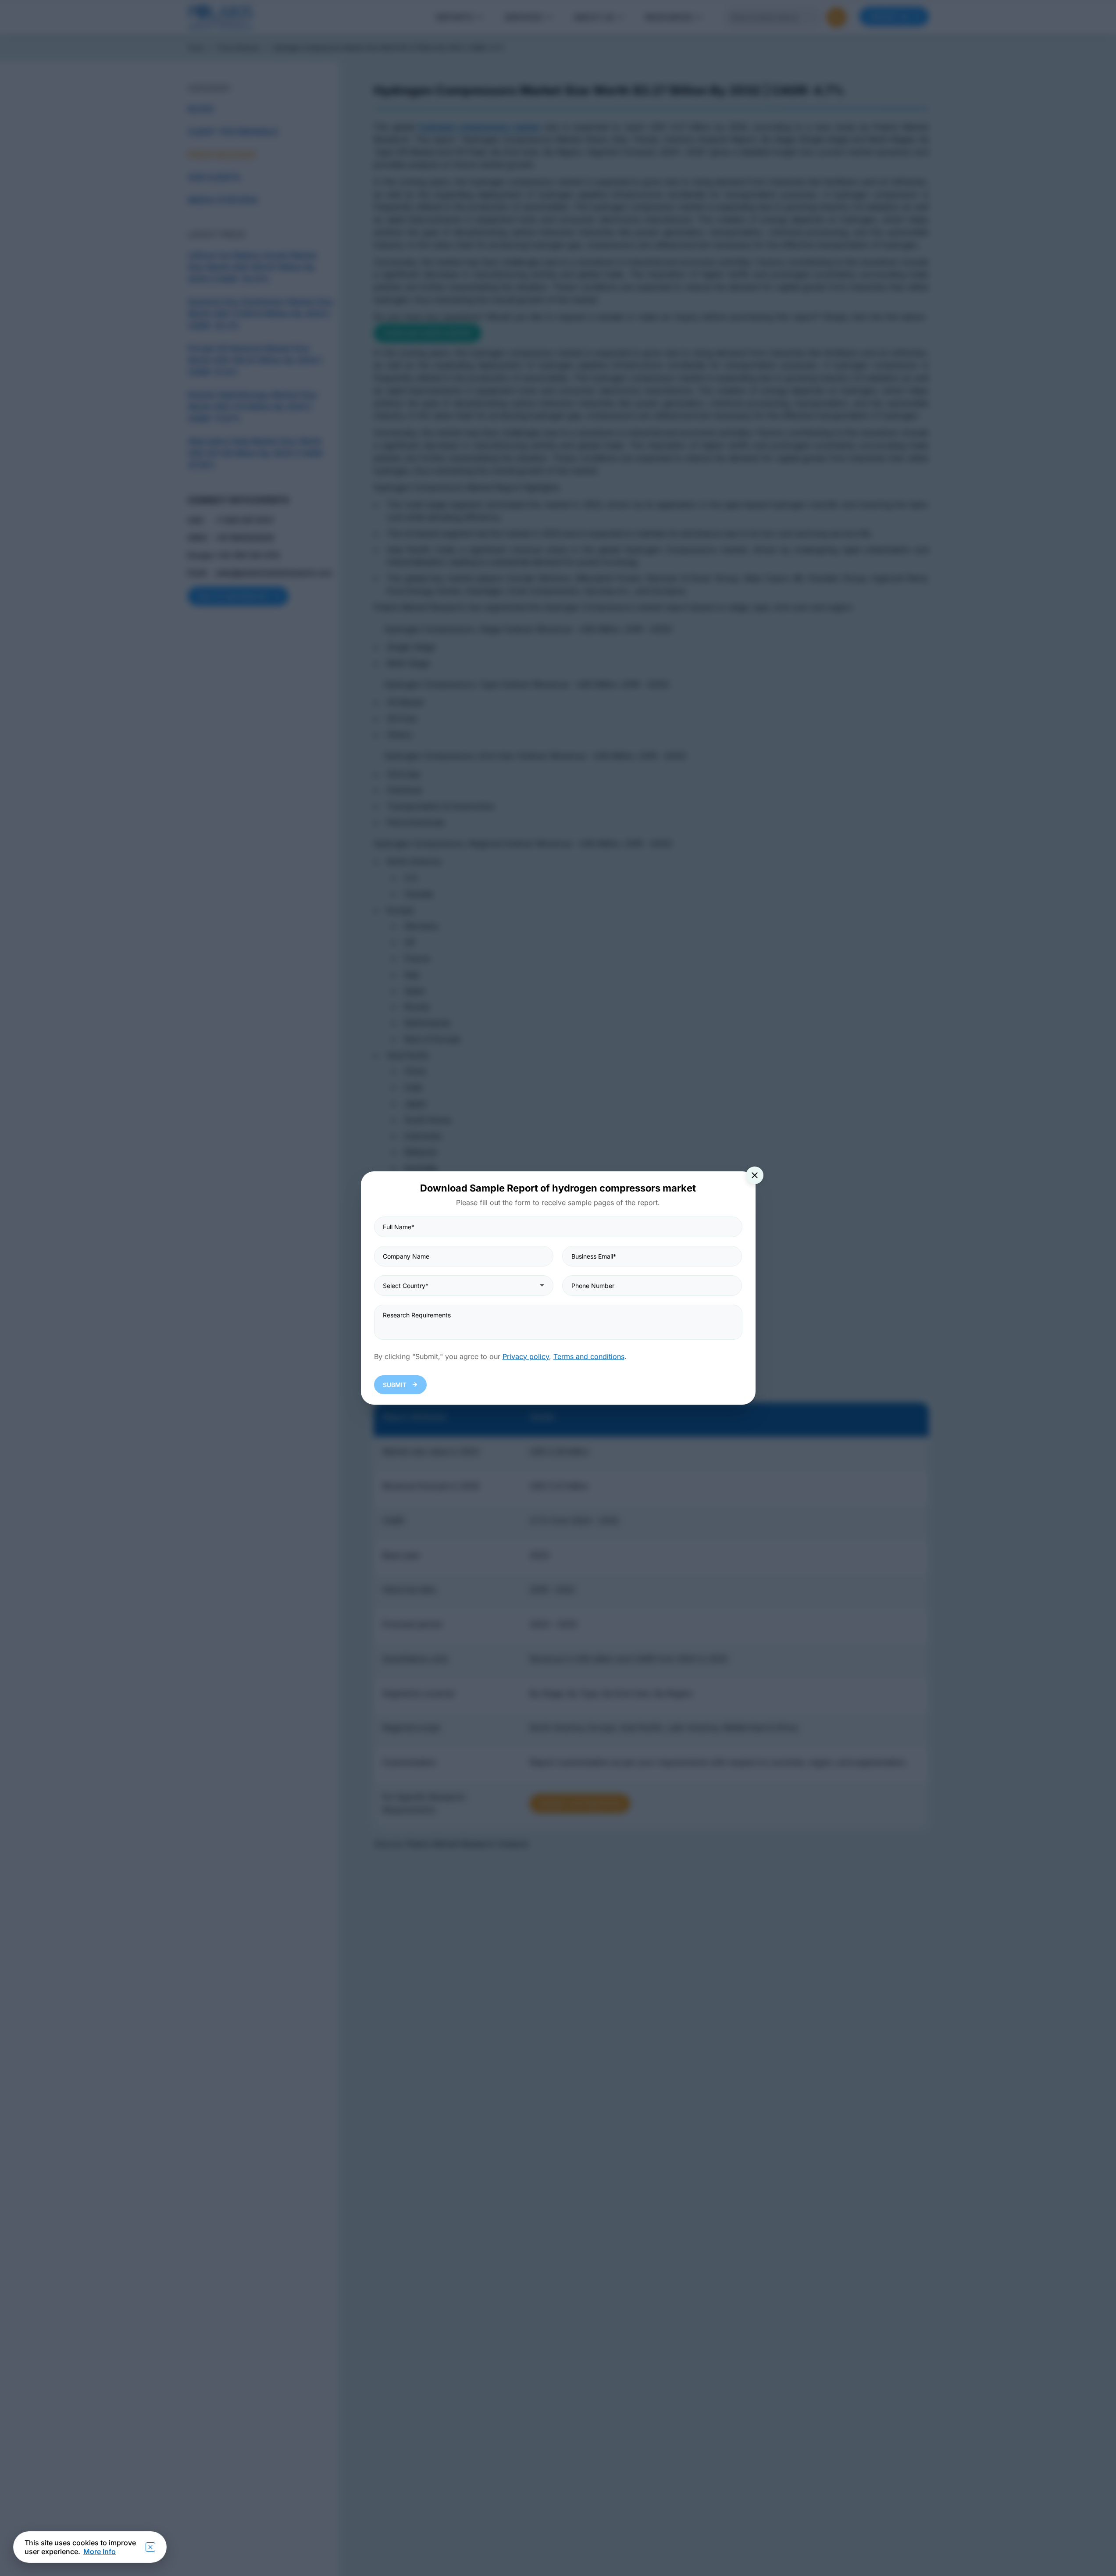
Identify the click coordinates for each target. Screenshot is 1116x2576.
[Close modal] (755, 1175)
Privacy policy (526, 1356)
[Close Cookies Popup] (150, 2547)
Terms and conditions (589, 1356)
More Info (100, 2551)
